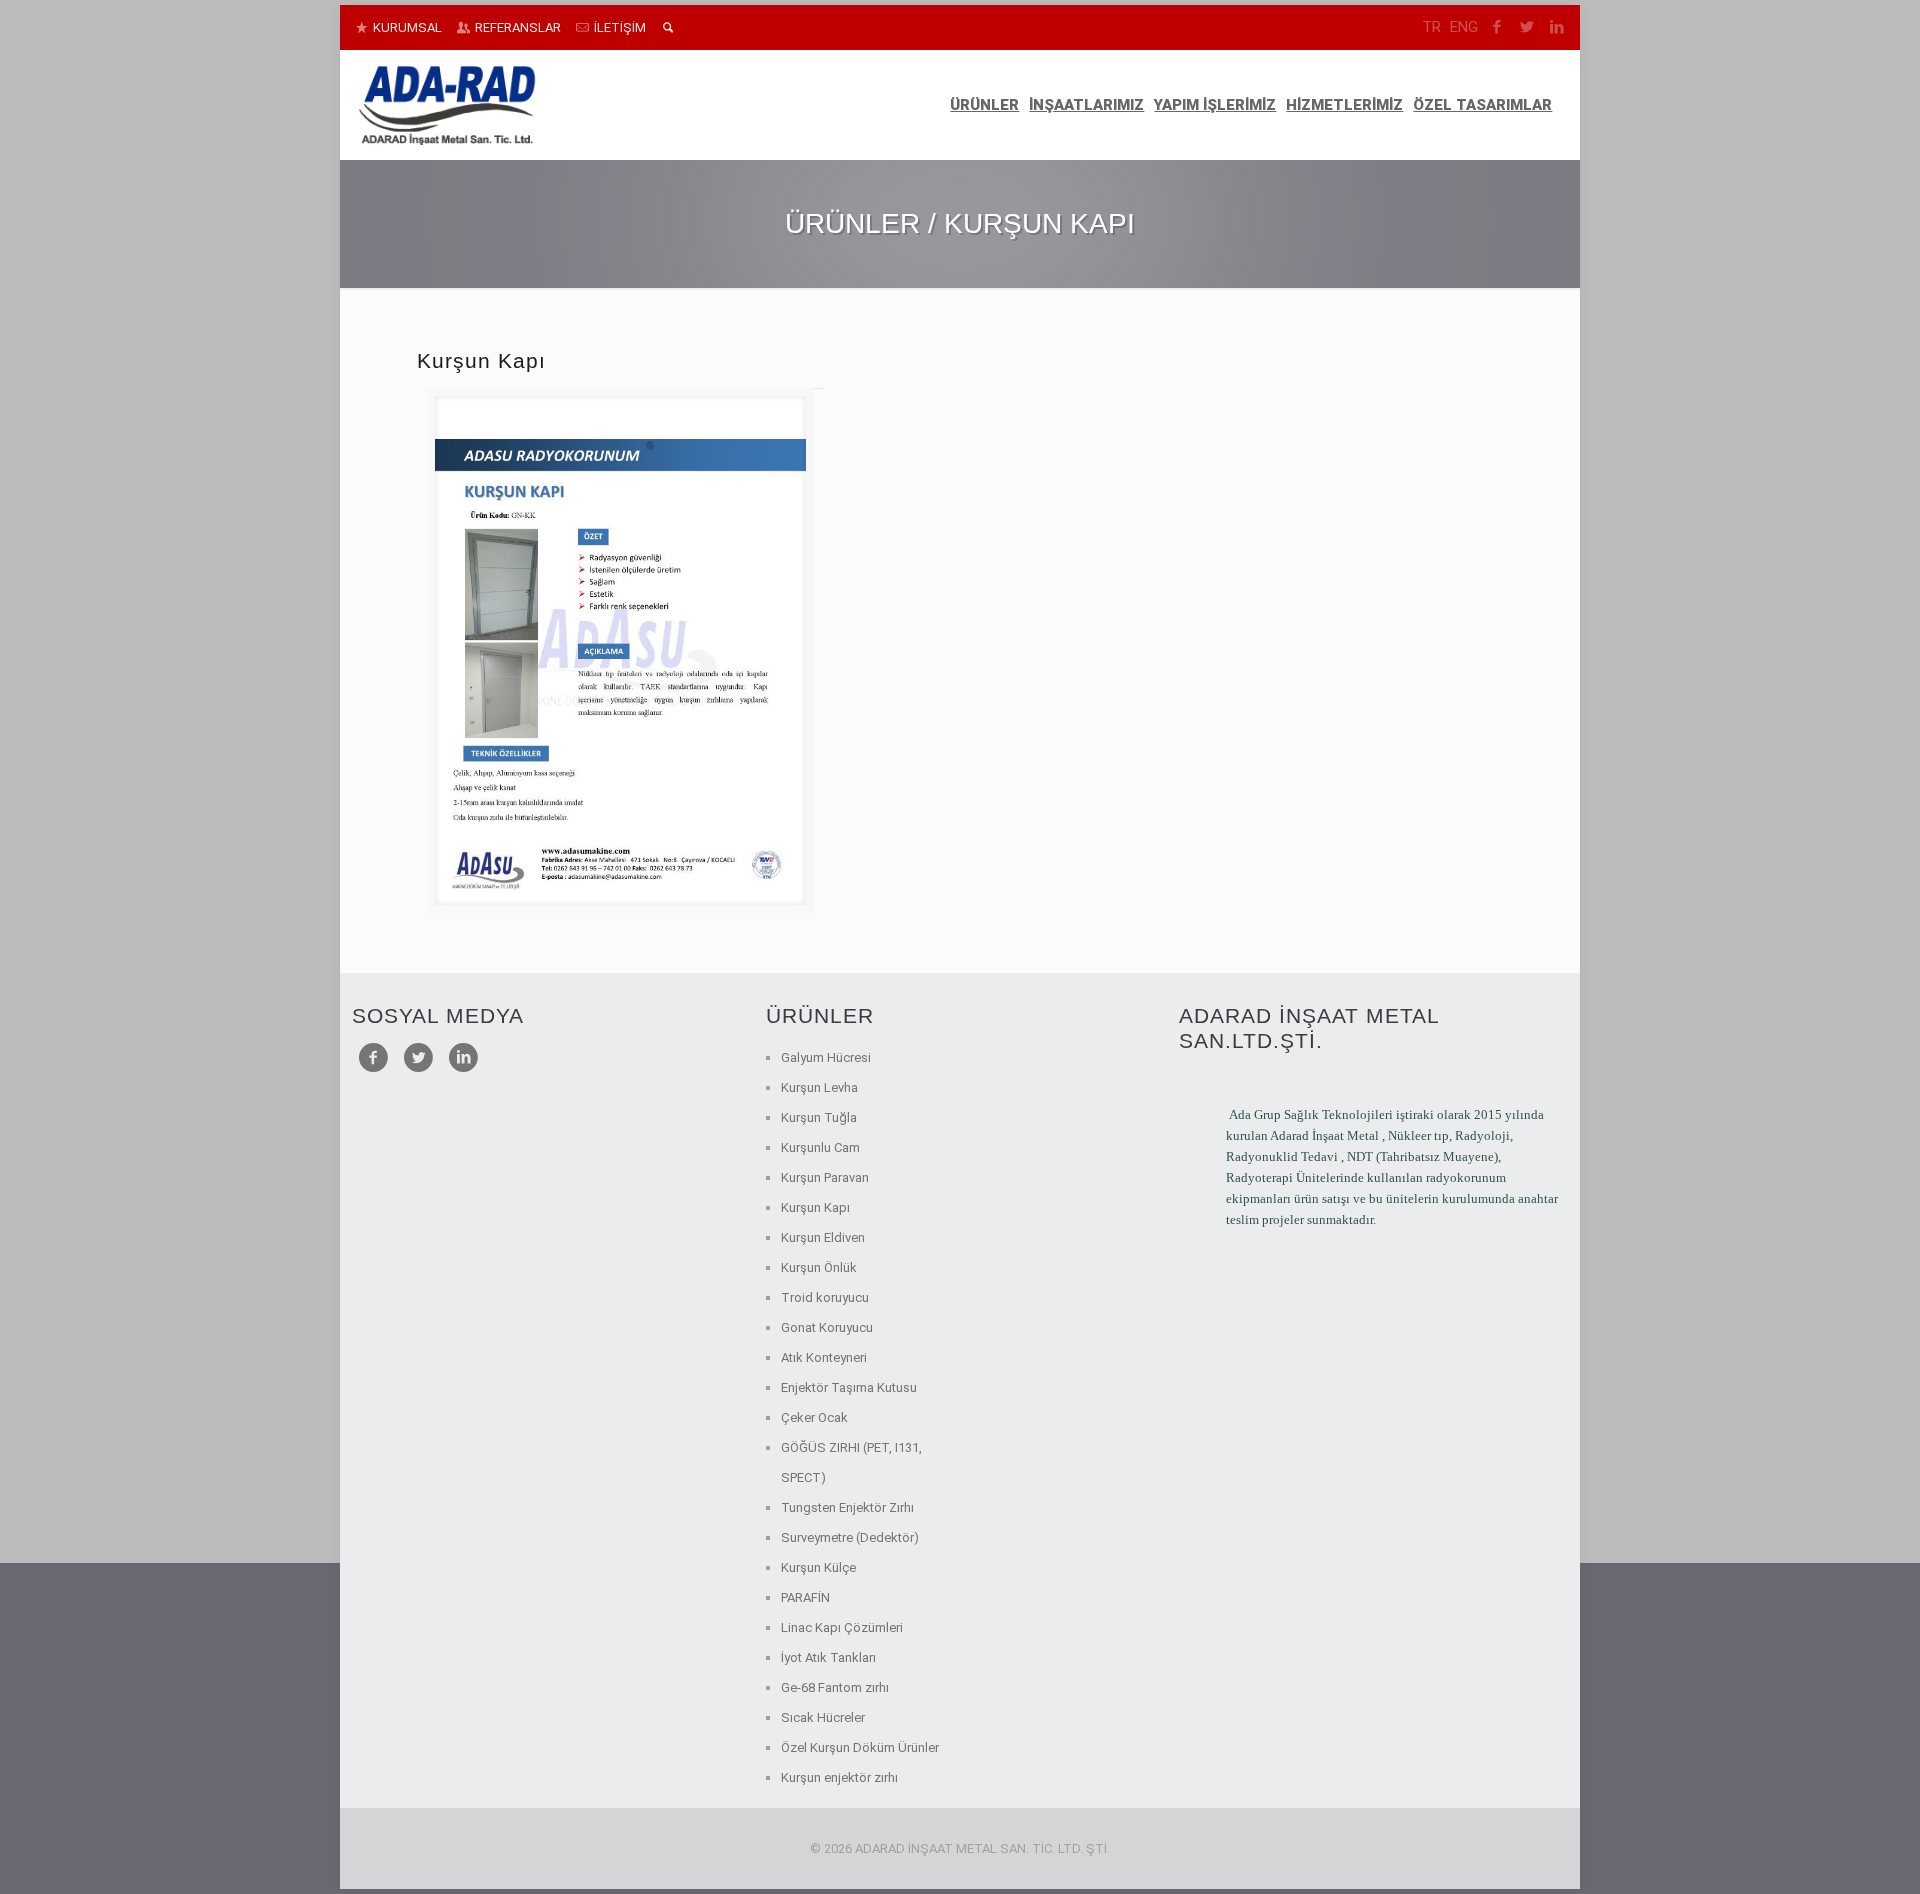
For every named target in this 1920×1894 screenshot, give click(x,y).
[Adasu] (447, 105)
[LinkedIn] (1557, 27)
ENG (1464, 27)
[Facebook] (1497, 27)
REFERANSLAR (518, 27)
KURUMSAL (407, 27)
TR (1431, 27)
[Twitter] (1527, 27)
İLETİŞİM (620, 27)
